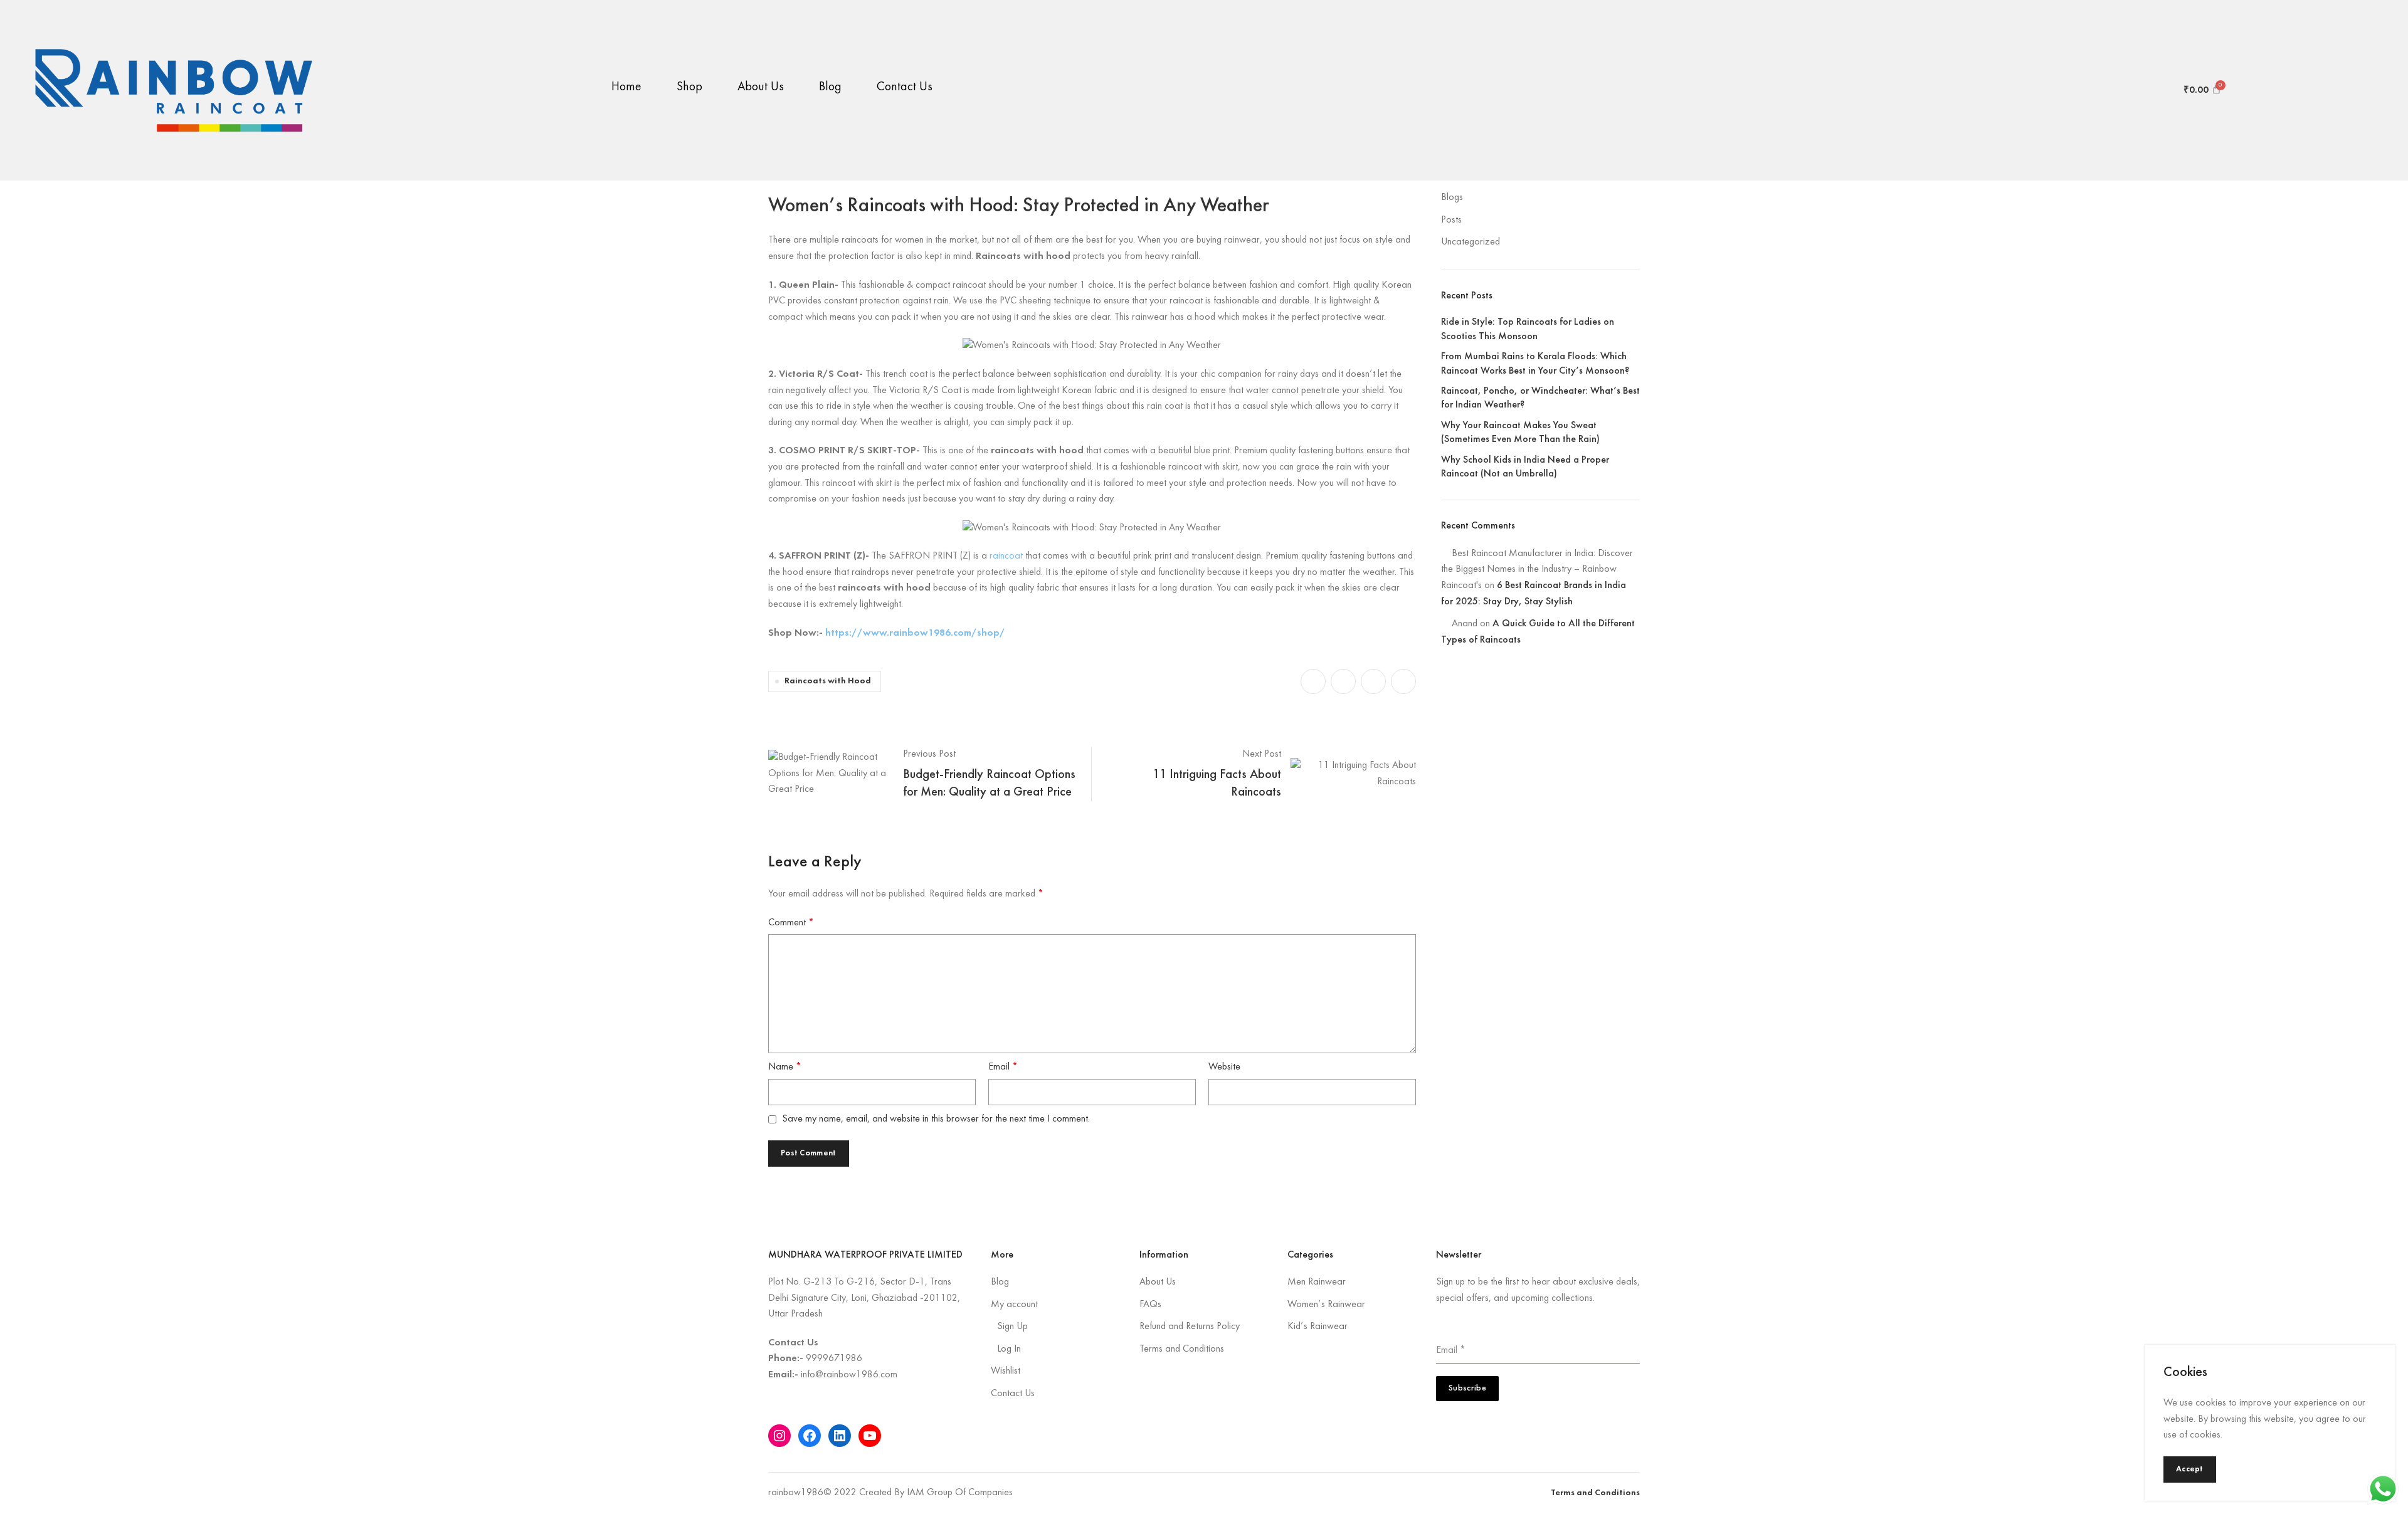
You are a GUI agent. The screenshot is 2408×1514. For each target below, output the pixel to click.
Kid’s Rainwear (1318, 1327)
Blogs (1452, 197)
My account (1014, 1305)
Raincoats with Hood (828, 681)
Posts (1451, 220)
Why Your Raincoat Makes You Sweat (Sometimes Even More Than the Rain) (1520, 433)
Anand (1465, 624)
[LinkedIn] (840, 1436)
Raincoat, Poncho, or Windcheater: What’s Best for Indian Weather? (1540, 398)
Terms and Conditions (1182, 1349)
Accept (2190, 1469)
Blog (830, 87)
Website (1224, 1067)
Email (1003, 1067)
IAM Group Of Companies (960, 1493)
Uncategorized (1471, 242)
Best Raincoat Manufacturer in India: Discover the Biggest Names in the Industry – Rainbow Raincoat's (1537, 570)
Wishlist (1006, 1371)
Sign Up (1012, 1327)
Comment (791, 923)
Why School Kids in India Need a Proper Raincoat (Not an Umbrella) (1525, 467)
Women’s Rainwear (1326, 1305)
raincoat (1006, 556)
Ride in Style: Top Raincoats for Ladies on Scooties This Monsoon (1528, 329)
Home (626, 87)
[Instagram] (779, 1436)
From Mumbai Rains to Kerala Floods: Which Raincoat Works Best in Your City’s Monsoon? (1535, 364)
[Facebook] (810, 1436)
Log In (1009, 1349)
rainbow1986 (796, 1493)
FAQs (1150, 1305)
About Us (761, 87)
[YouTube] (870, 1436)
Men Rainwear (1317, 1282)
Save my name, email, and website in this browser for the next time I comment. (936, 1119)
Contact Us (905, 87)
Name (785, 1067)
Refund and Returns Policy (1190, 1327)
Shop (689, 87)
